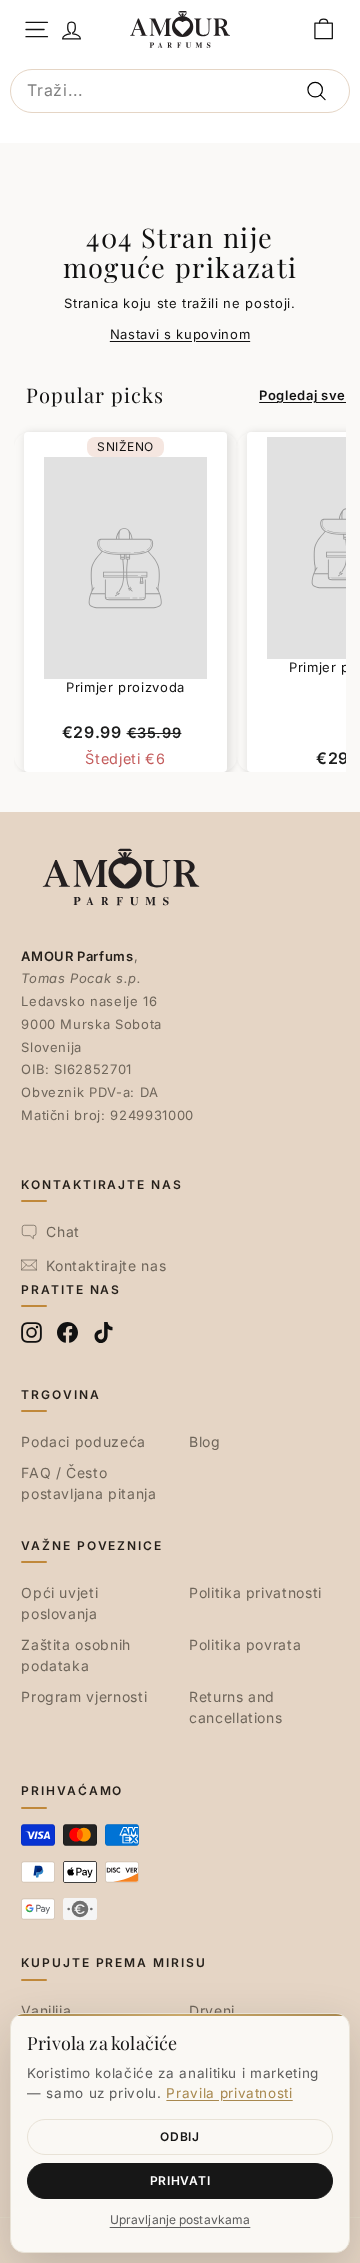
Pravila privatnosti (229, 2093)
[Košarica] (323, 29)
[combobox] (180, 91)
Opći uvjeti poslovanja (59, 1603)
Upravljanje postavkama (180, 2219)
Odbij (180, 2136)
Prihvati (180, 2180)
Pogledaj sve (302, 395)
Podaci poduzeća (83, 1441)
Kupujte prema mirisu (113, 1962)
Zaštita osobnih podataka (76, 1655)
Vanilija (46, 2010)
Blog (205, 1441)
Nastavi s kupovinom (180, 334)
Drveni (212, 2010)
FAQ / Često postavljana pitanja (88, 1483)
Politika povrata (245, 1644)
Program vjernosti (84, 1696)
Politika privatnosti (255, 1592)
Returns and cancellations (235, 1707)
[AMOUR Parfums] (180, 29)
